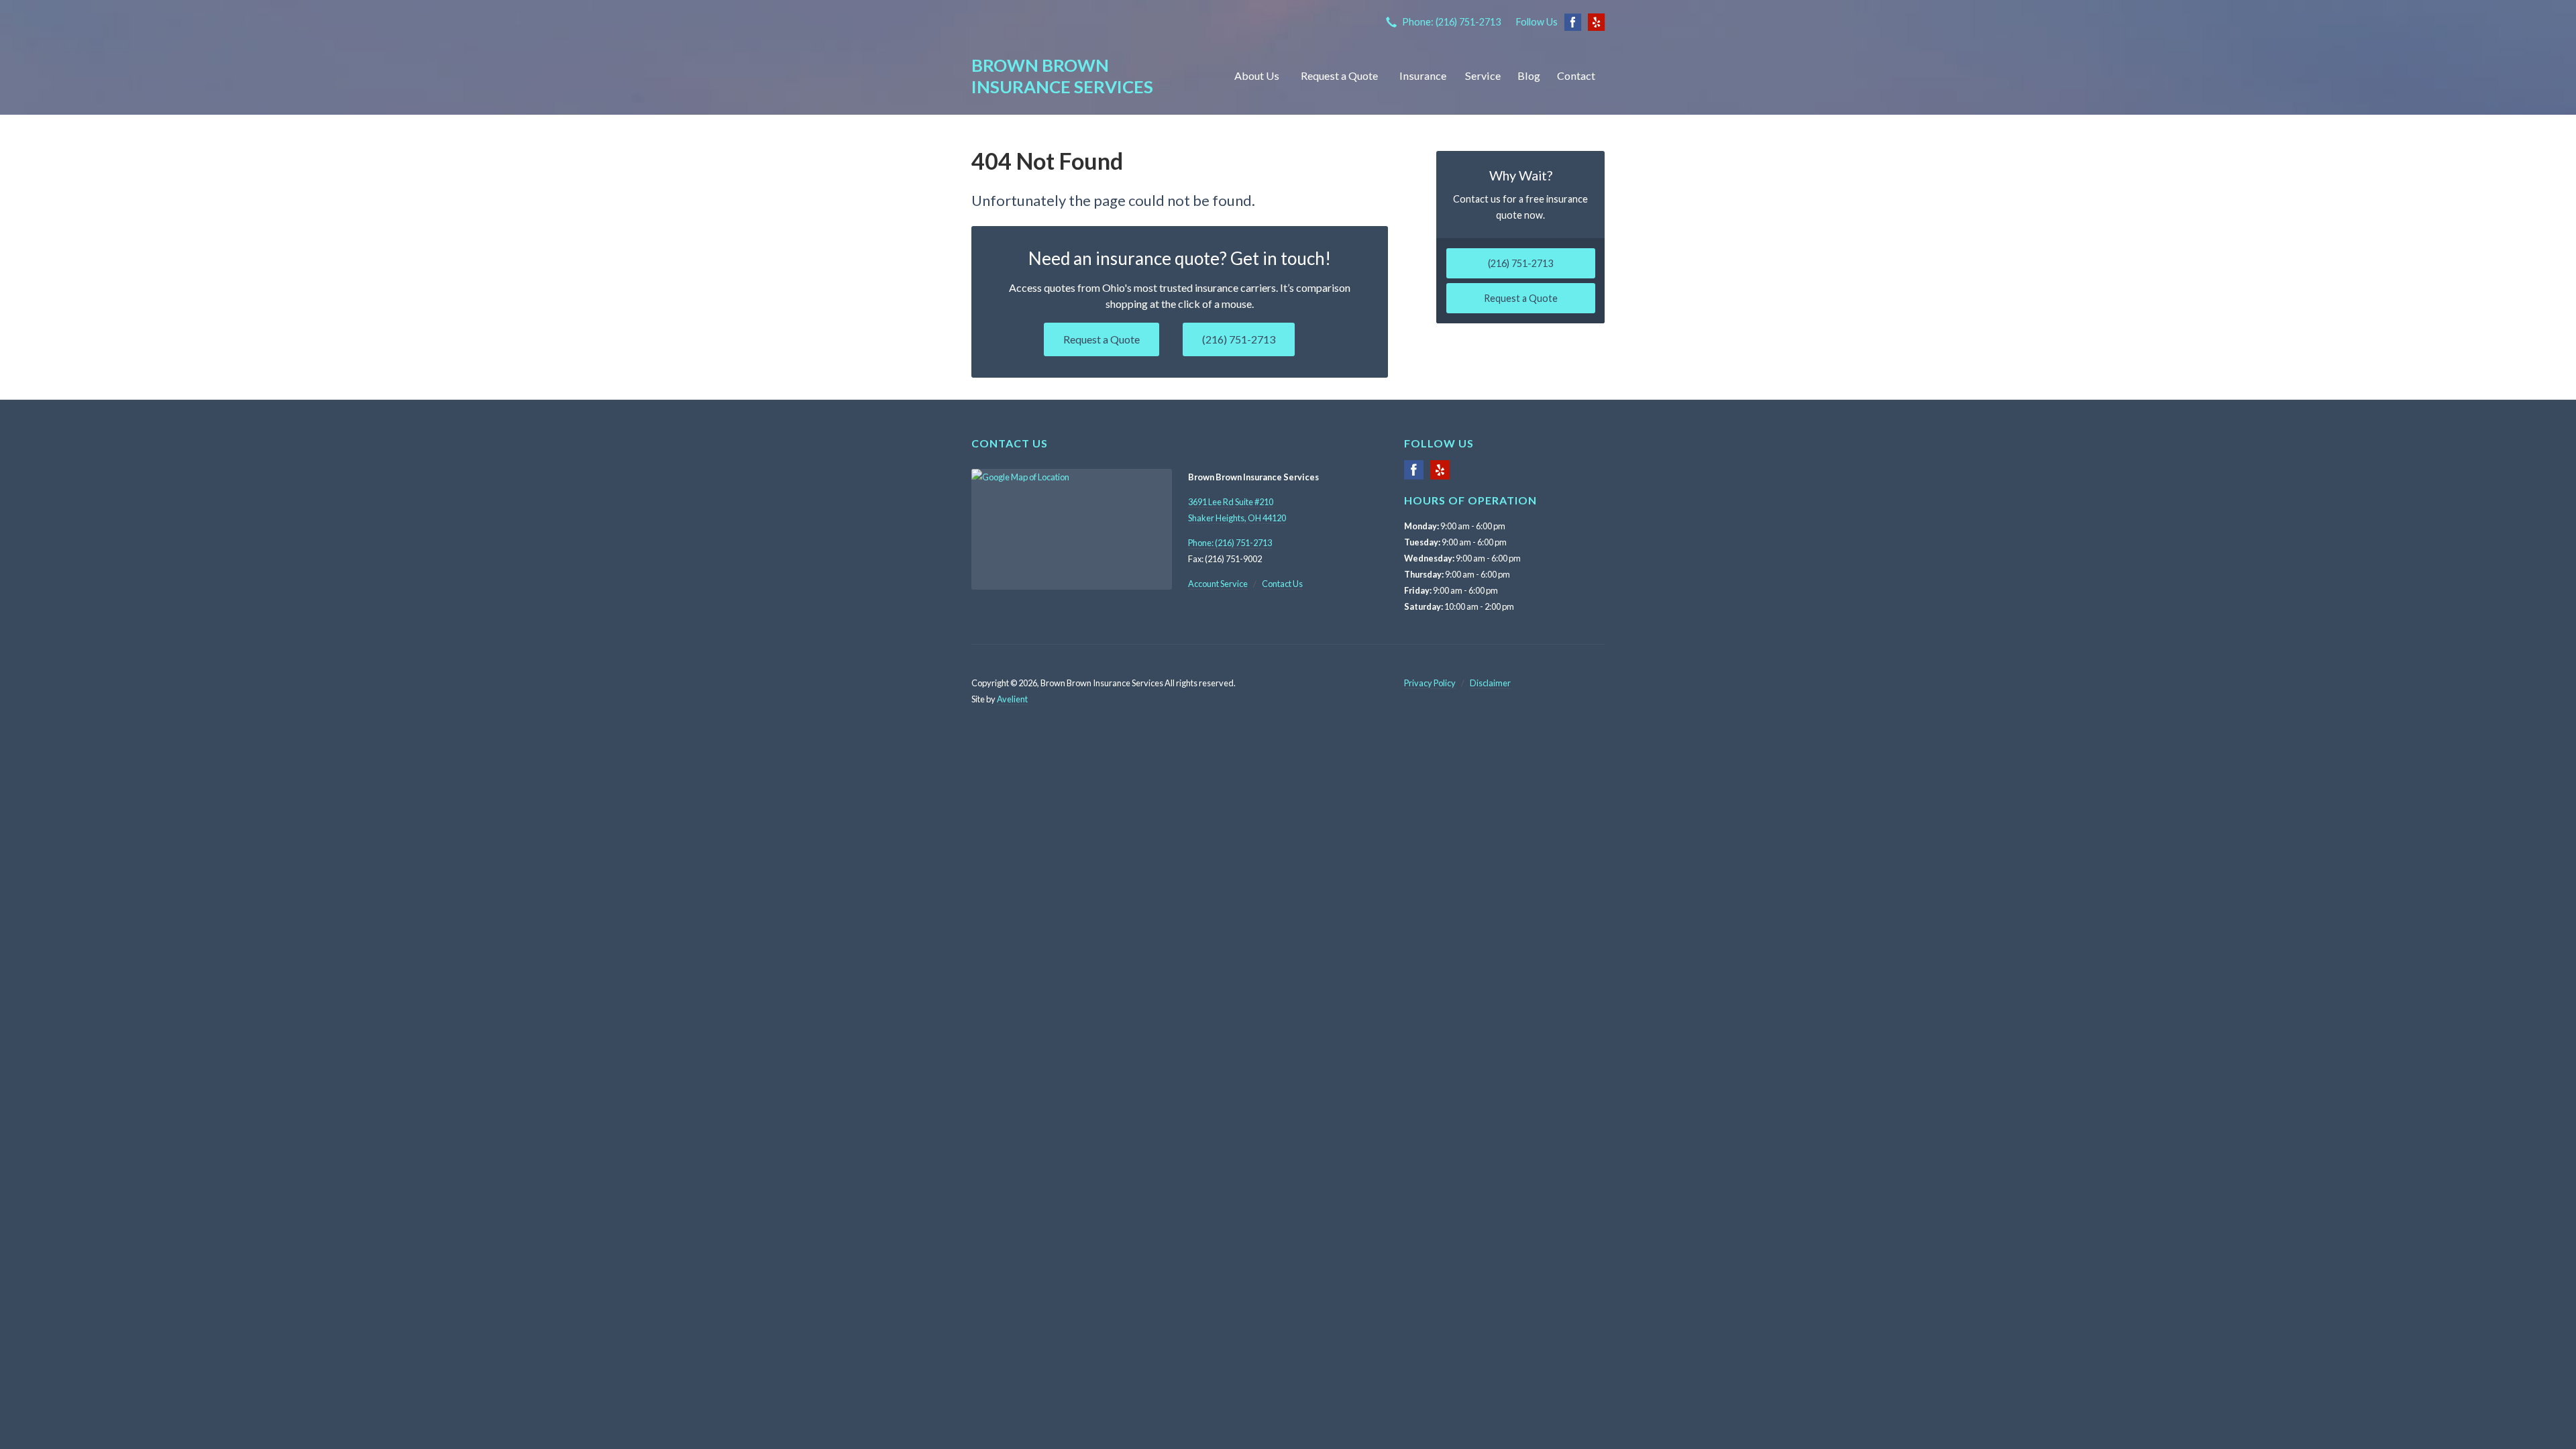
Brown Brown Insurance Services (1062, 76)
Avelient (1012, 699)
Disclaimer (1490, 683)
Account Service (1218, 584)
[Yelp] (1440, 475)
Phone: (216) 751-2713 (1451, 22)
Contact (1576, 75)
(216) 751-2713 (1239, 339)
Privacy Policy (1430, 683)
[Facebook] (1414, 475)
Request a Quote (1339, 75)
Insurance (1423, 75)
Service (1483, 75)
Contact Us (1282, 584)
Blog (1529, 75)
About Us (1257, 75)
